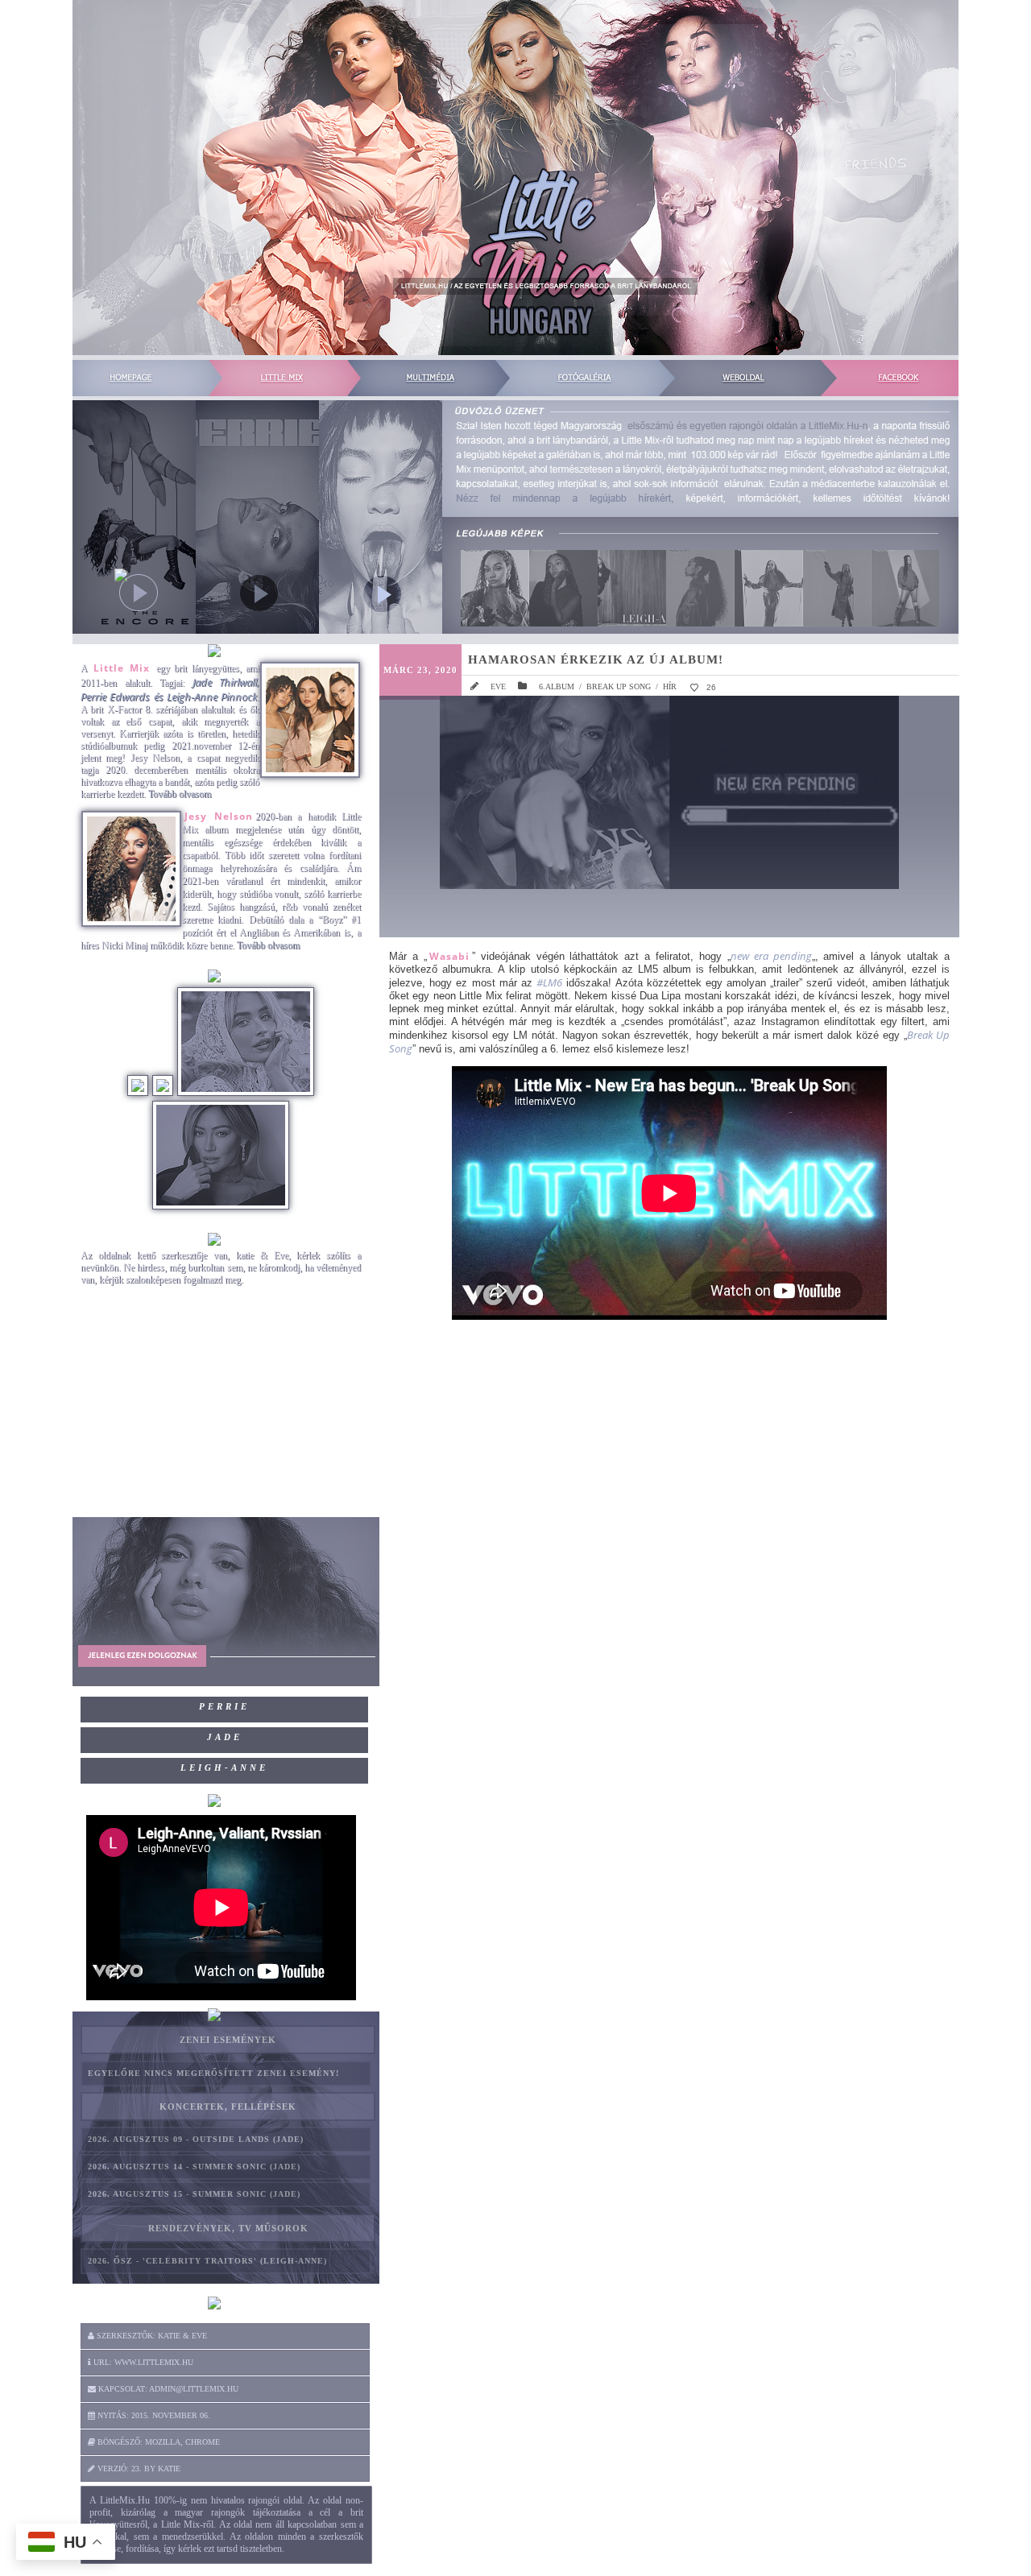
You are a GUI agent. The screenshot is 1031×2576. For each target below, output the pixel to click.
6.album (557, 686)
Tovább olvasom (180, 794)
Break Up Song (619, 686)
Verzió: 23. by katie (138, 2468)
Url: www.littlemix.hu (142, 2362)
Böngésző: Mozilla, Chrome (157, 2442)
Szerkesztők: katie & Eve (151, 2336)
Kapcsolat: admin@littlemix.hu (167, 2389)
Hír (670, 686)
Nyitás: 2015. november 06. (153, 2415)
